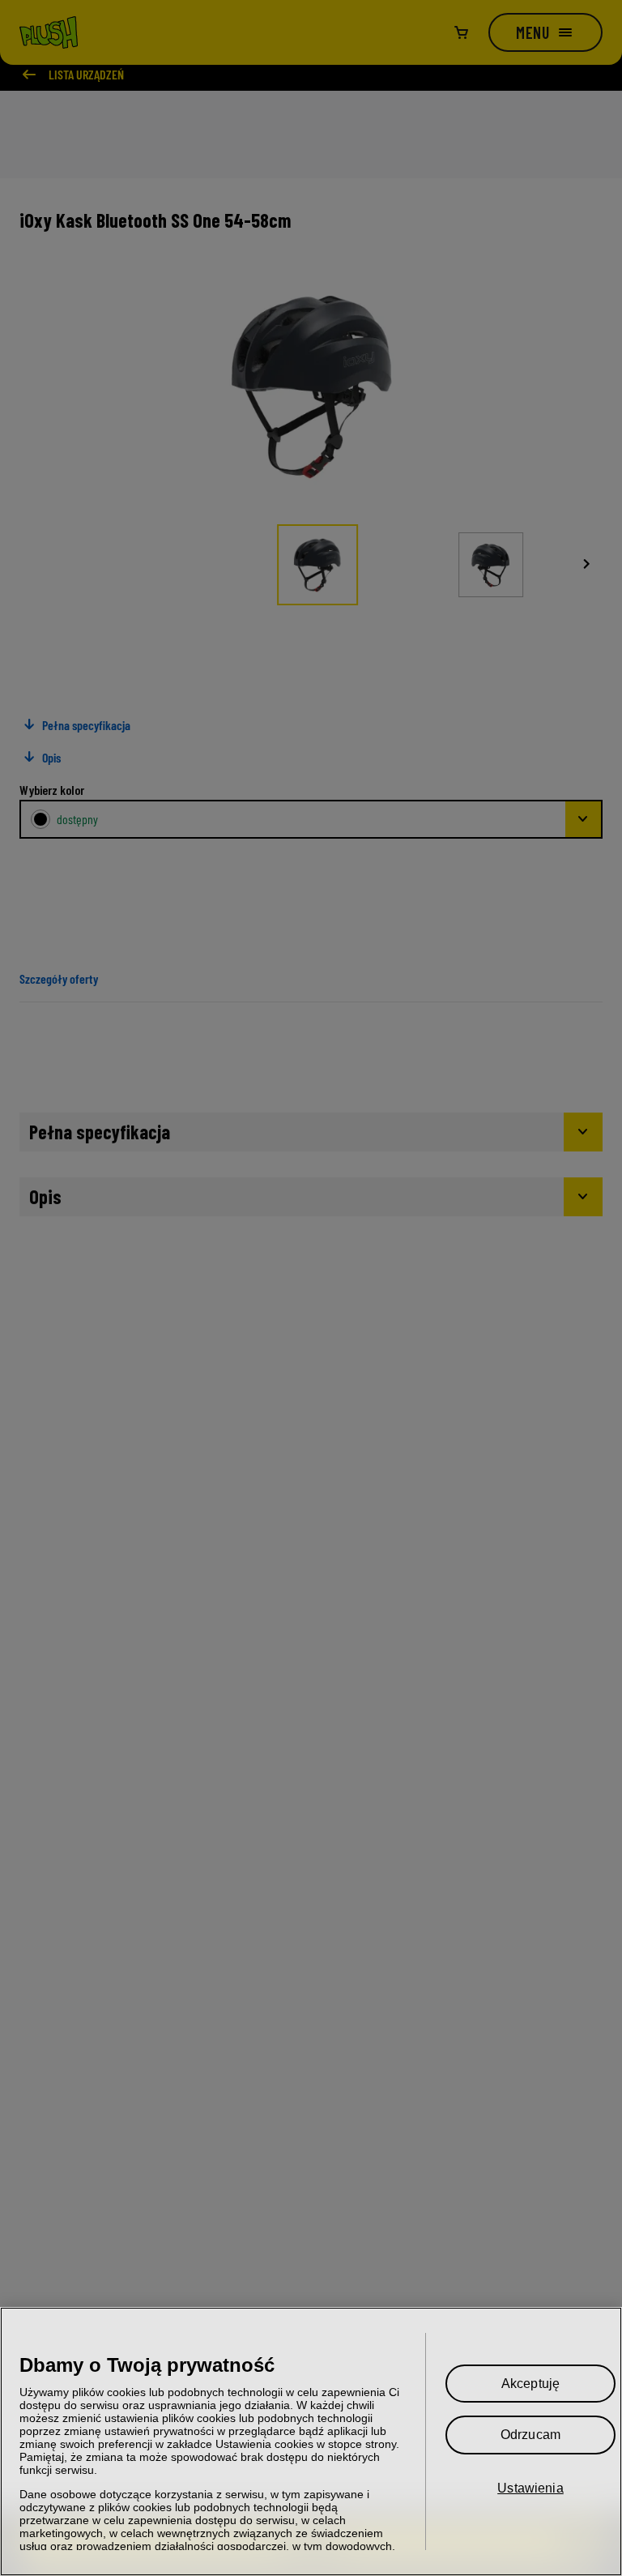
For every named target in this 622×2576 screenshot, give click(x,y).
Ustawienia (530, 2488)
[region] (311, 2441)
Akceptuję (530, 2384)
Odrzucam (530, 2435)
